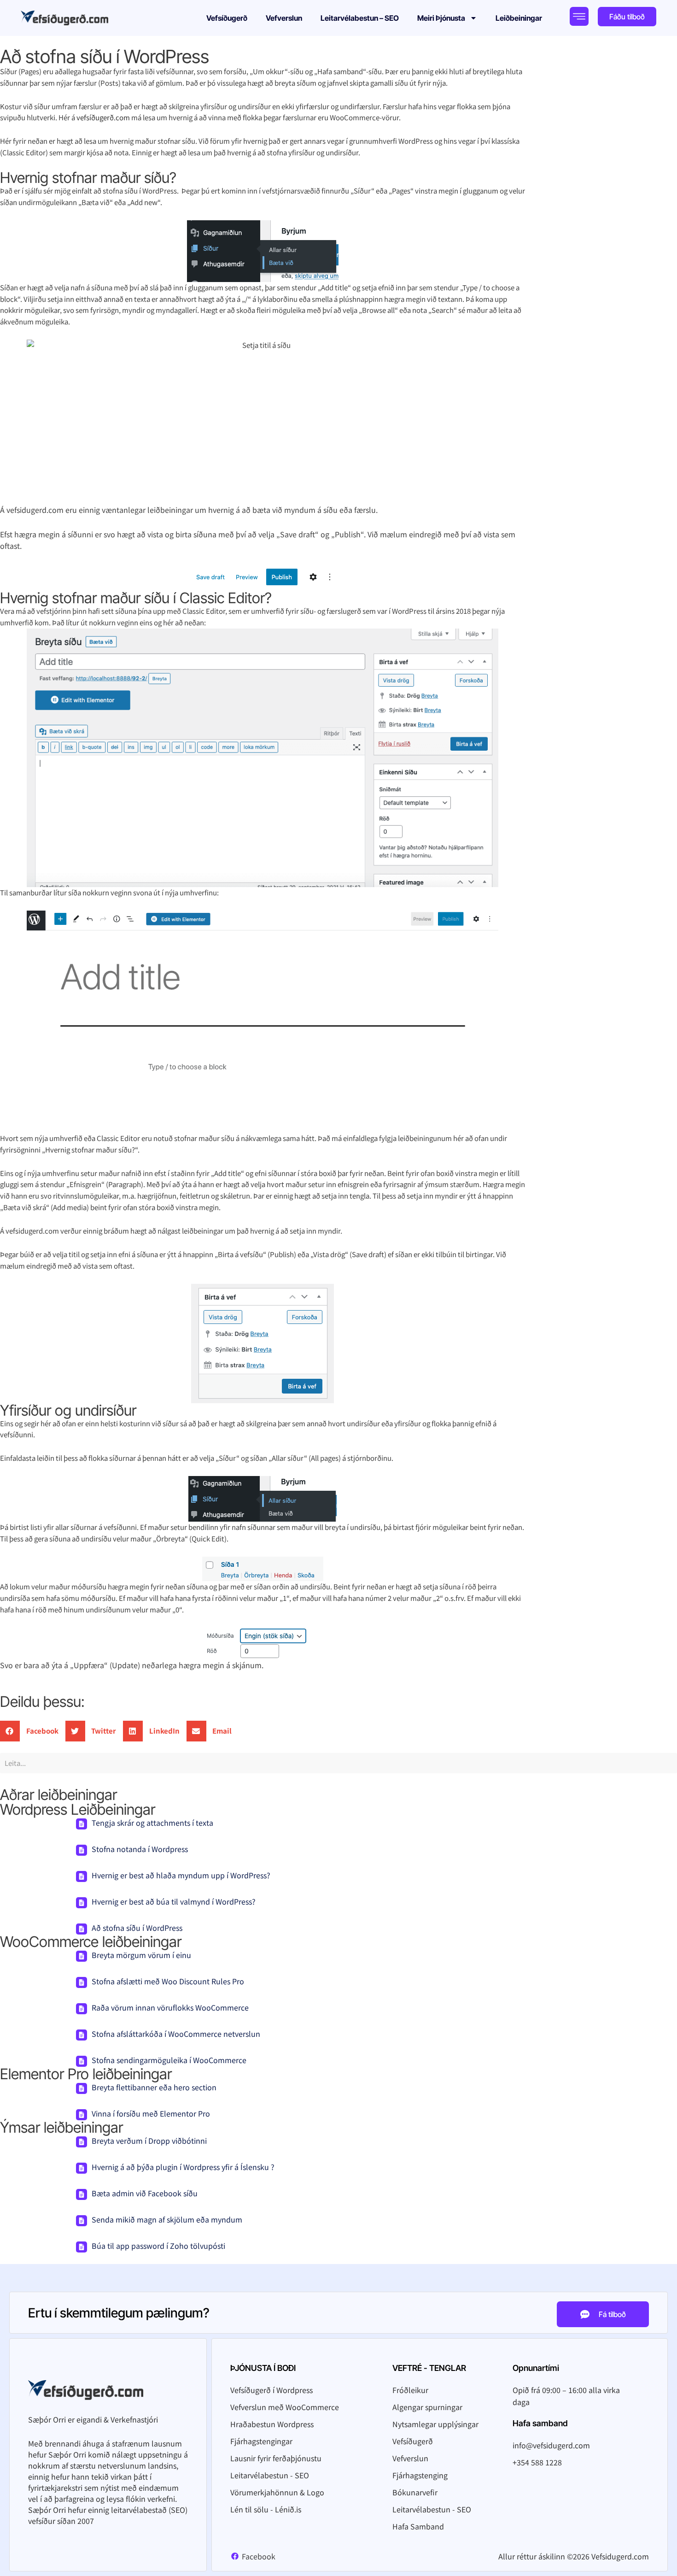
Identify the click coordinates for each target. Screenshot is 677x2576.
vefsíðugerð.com (103, 117)
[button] (33, 1731)
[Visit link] (74, 18)
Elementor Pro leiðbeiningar (86, 2074)
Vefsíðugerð (227, 18)
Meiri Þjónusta (441, 18)
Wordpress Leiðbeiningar (78, 1809)
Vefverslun (284, 18)
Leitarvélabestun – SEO (360, 18)
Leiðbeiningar (519, 18)
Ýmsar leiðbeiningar (61, 2127)
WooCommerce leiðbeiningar (91, 1942)
